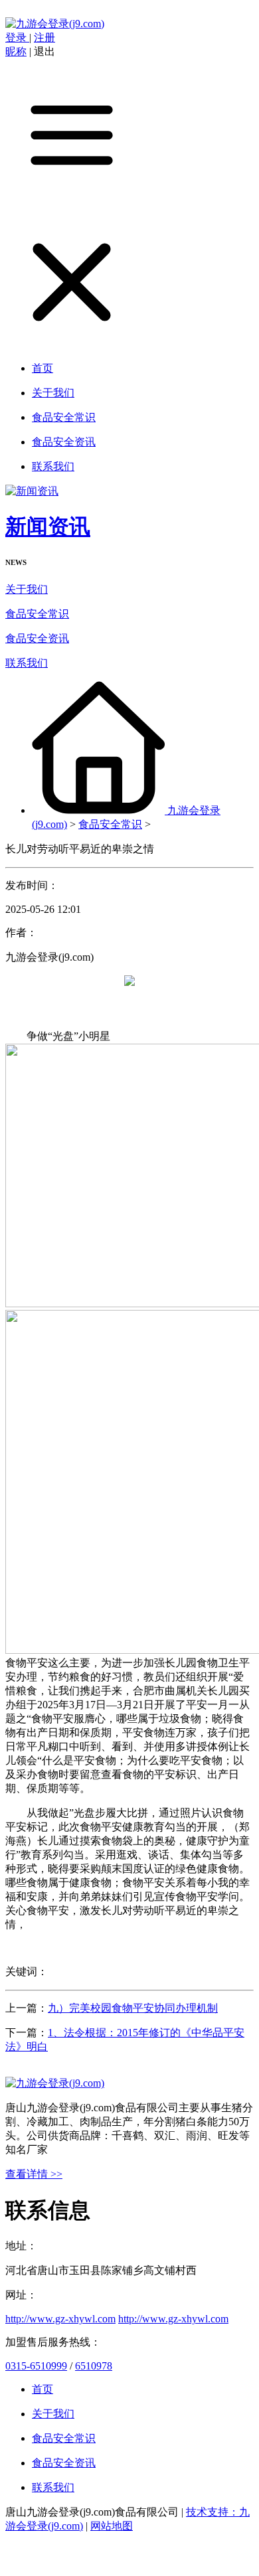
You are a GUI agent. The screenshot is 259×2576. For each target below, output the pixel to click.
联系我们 (27, 663)
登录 (17, 38)
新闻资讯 (48, 526)
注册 (44, 38)
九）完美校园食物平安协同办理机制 (133, 2008)
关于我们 (27, 589)
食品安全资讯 (37, 638)
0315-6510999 (36, 2366)
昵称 (16, 51)
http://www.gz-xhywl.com (60, 2319)
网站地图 (112, 2526)
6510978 (94, 2366)
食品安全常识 (37, 614)
